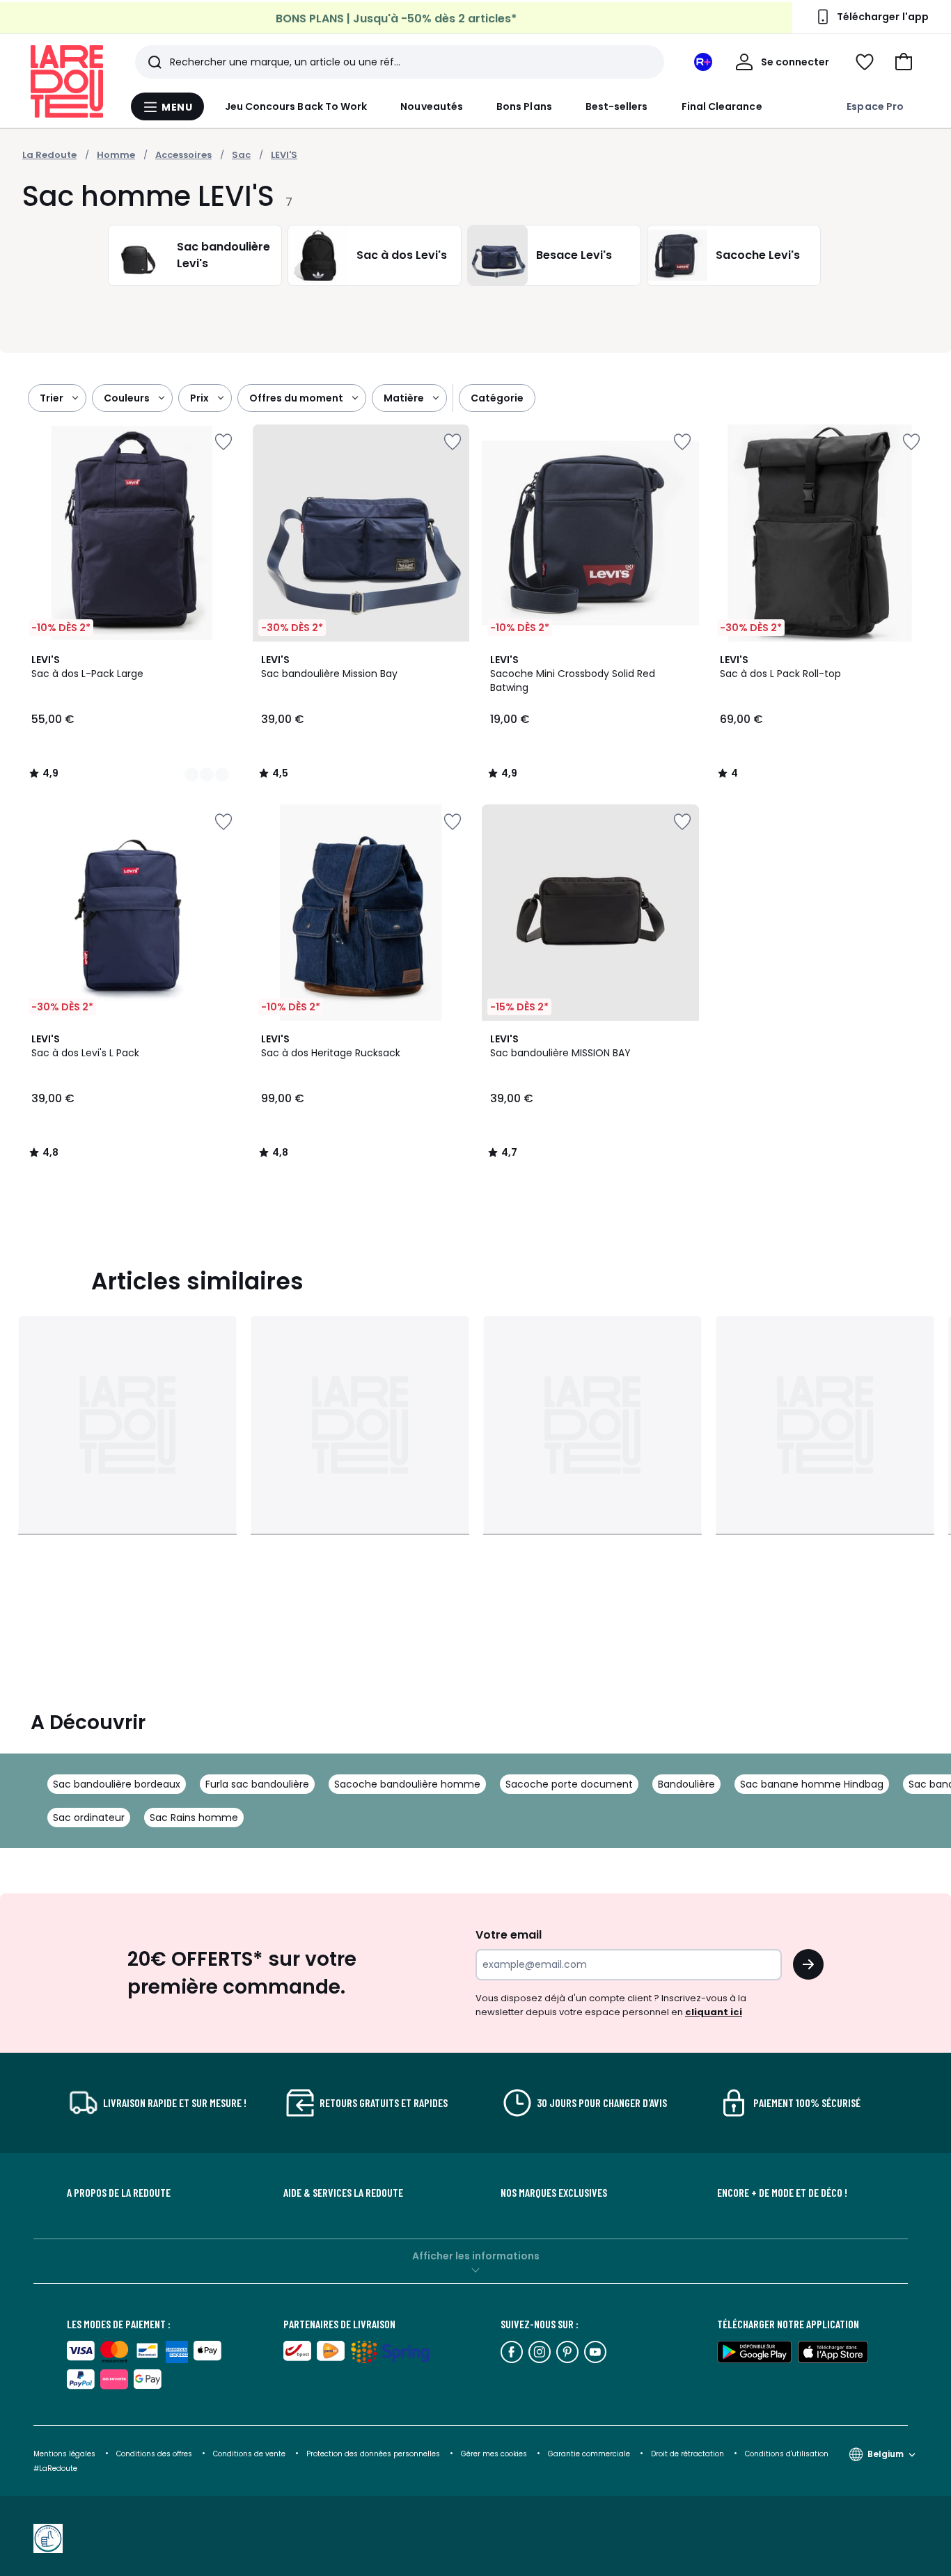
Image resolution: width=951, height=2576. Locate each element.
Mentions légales (64, 2454)
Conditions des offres (154, 2454)
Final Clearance (722, 106)
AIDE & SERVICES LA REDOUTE (343, 2193)
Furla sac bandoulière (257, 1784)
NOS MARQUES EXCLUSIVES (554, 2193)
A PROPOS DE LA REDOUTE (119, 2193)
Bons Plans (524, 106)
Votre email (510, 1935)
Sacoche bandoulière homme (407, 1784)
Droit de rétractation (689, 2454)
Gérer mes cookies (495, 2454)
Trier (52, 398)
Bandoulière (686, 1784)
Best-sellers (617, 106)
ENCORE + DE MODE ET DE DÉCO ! (782, 2193)
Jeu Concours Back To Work (296, 106)
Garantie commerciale (590, 2454)
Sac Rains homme (194, 1818)
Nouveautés (432, 106)
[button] (904, 62)
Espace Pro (875, 106)
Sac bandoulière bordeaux (117, 1784)
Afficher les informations (476, 2256)
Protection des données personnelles (374, 2454)
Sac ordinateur (89, 1818)
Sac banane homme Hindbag (812, 1784)
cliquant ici (714, 2012)
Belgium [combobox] (886, 2454)
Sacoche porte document (569, 1784)
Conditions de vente (250, 2454)
